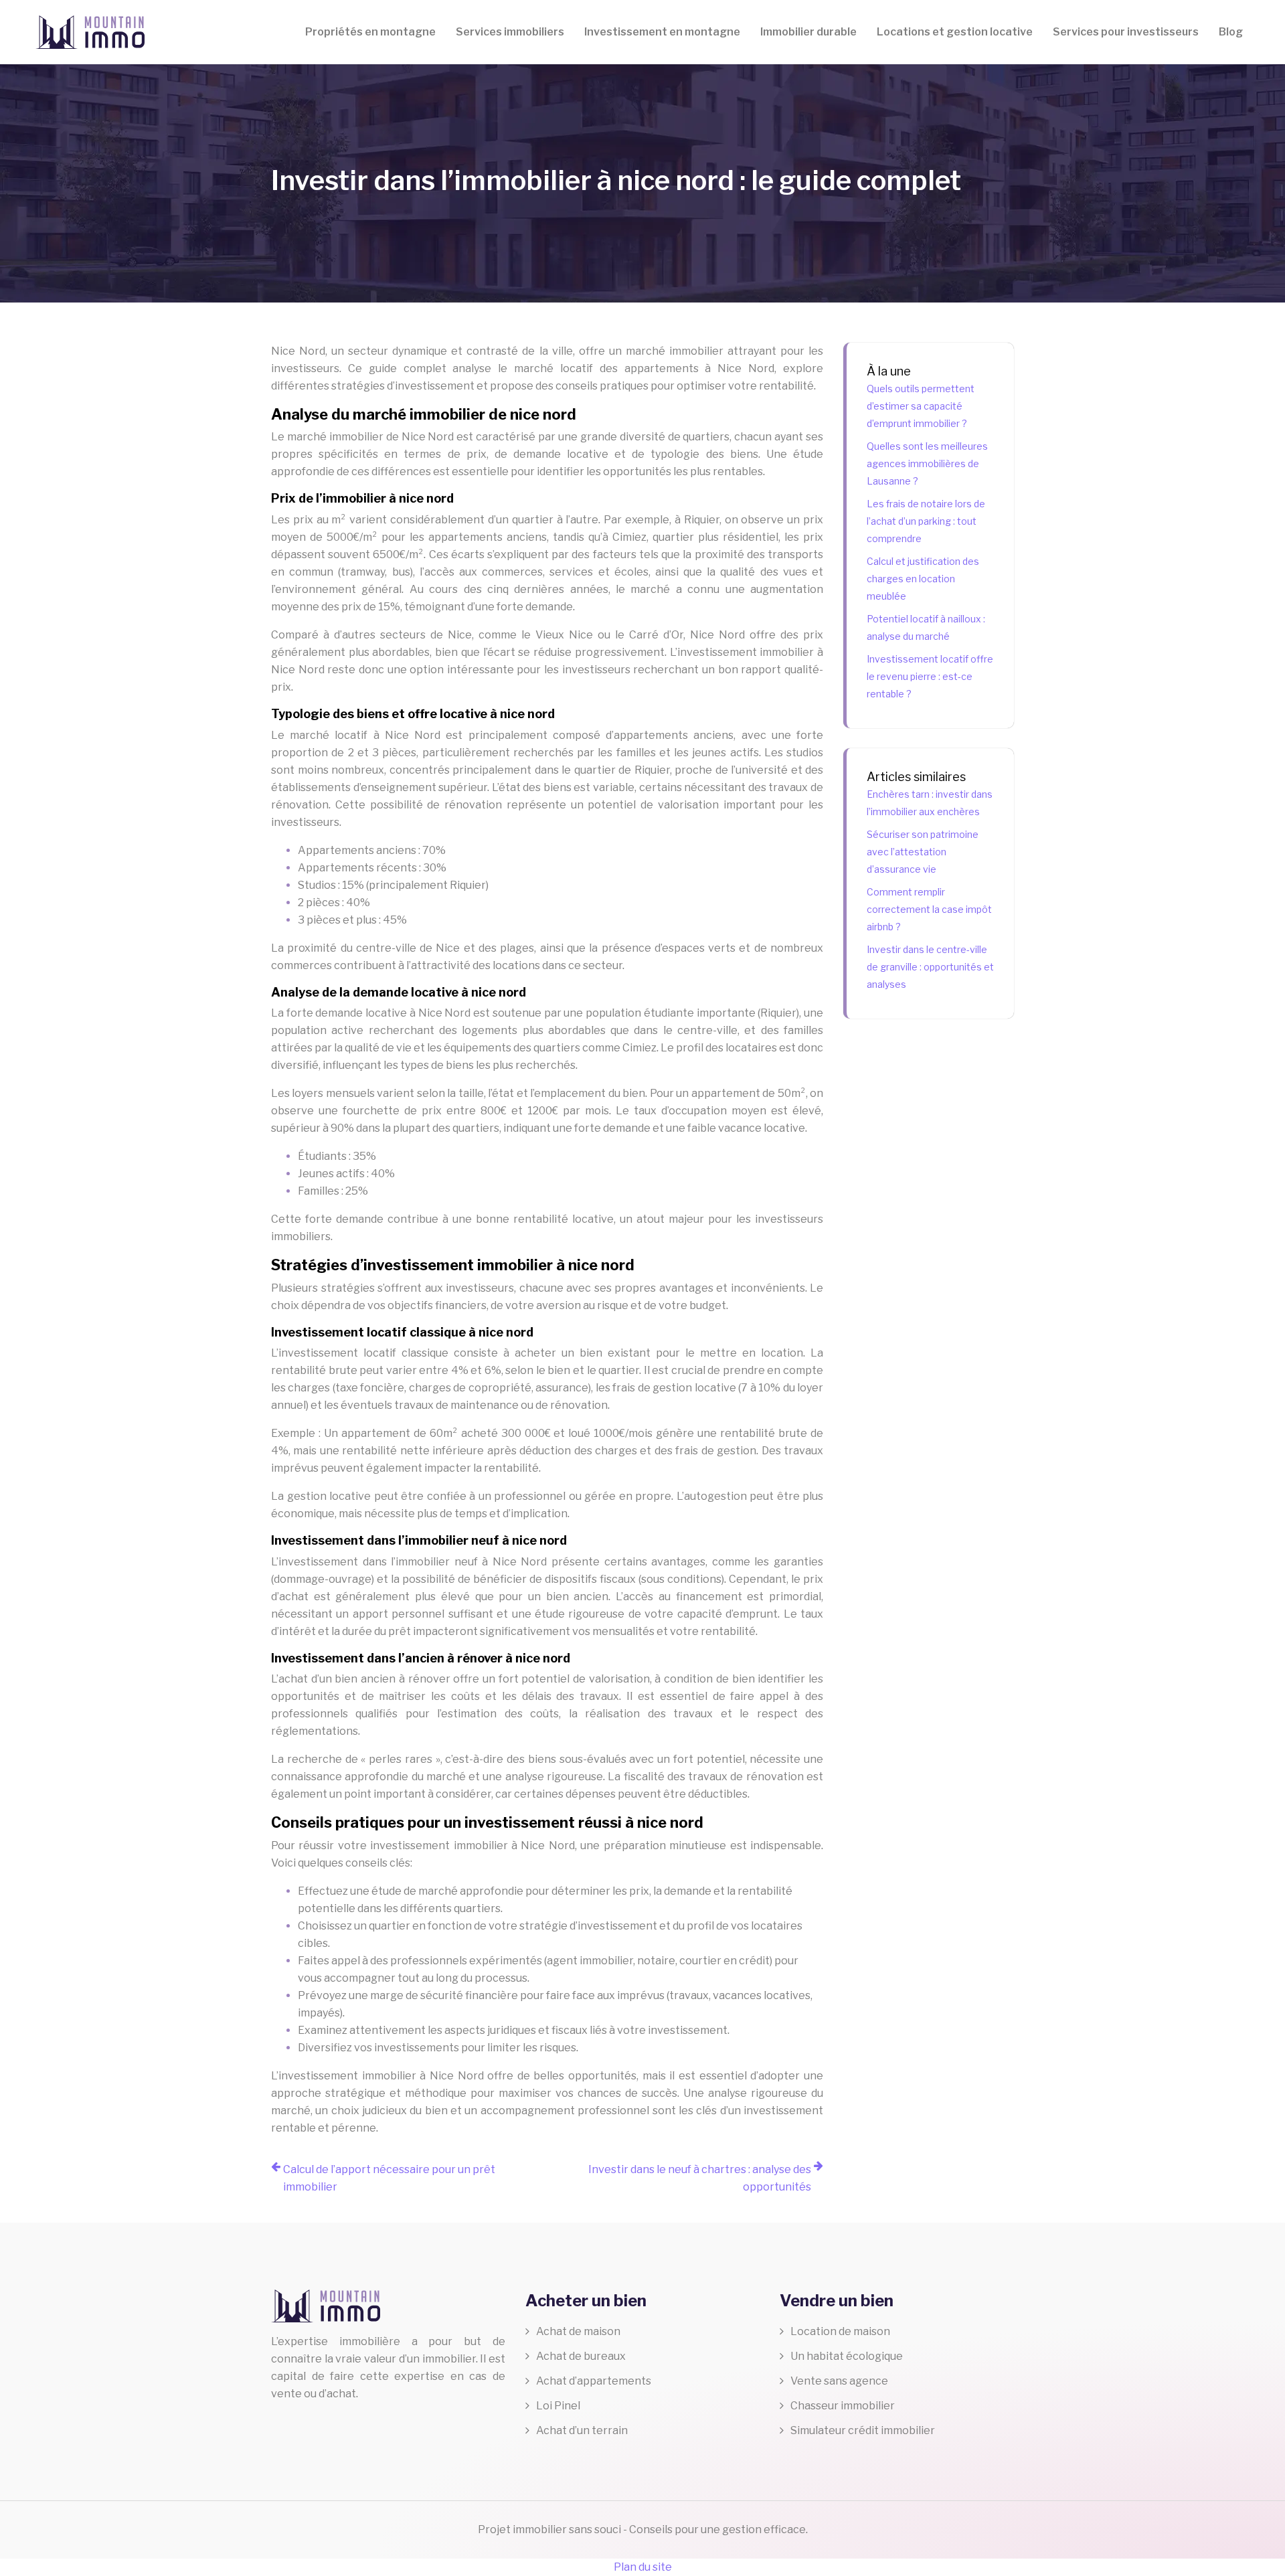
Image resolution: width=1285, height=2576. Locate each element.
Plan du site (643, 2567)
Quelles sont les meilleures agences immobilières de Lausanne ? (927, 463)
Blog (1231, 32)
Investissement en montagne (662, 32)
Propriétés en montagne (370, 32)
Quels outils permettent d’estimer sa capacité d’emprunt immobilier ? (921, 406)
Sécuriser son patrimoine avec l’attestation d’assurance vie (923, 852)
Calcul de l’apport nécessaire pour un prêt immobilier (389, 2178)
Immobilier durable (808, 32)
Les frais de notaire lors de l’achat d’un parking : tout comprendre (926, 521)
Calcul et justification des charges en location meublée (923, 579)
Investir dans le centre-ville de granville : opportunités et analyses (930, 967)
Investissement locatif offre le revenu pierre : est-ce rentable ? (930, 676)
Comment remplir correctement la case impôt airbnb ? (929, 909)
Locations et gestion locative (955, 32)
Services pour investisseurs (1126, 32)
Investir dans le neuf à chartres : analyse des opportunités (700, 2178)
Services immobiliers (510, 32)
